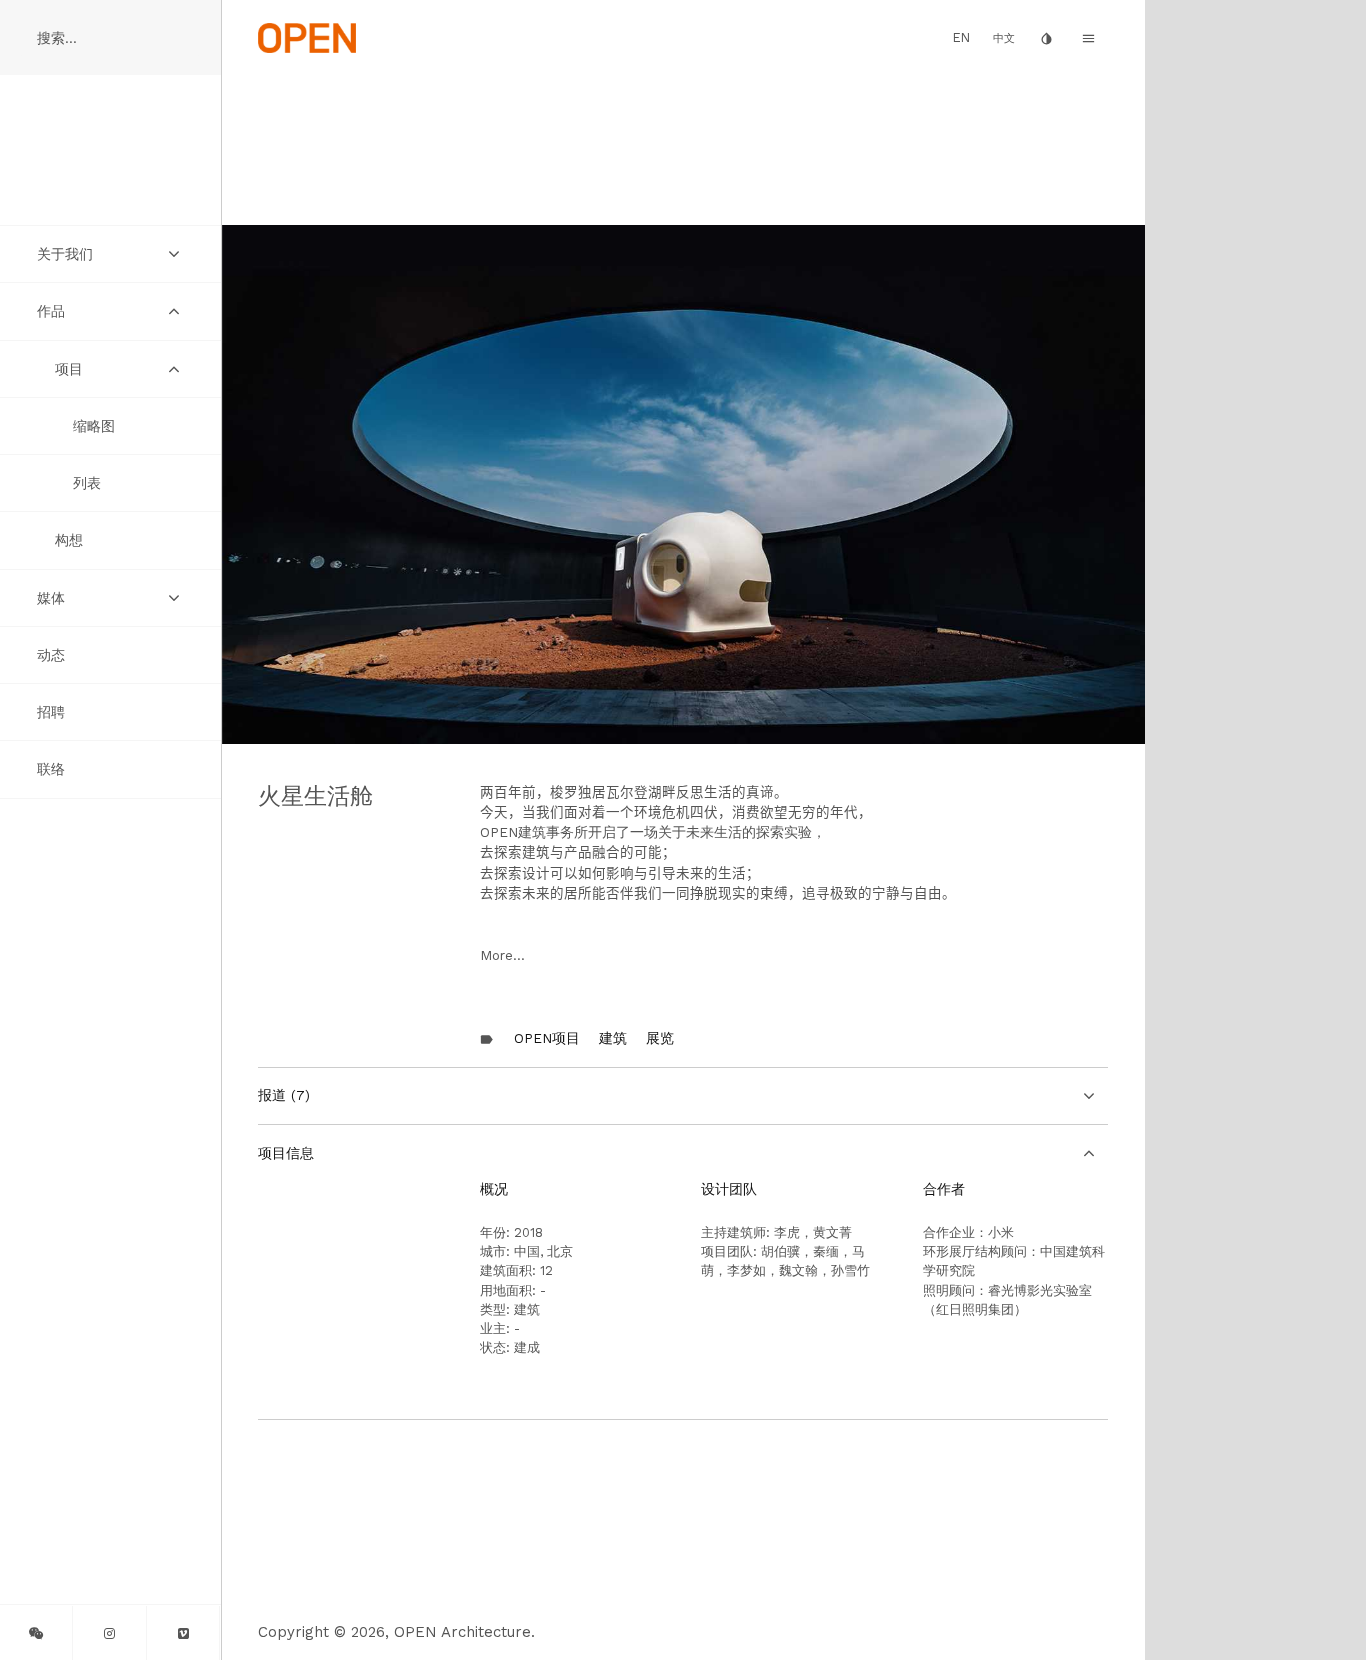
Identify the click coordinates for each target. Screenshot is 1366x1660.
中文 (1004, 38)
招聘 (51, 712)
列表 (87, 483)
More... (502, 955)
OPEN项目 (547, 1038)
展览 (660, 1038)
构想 (69, 540)
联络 (51, 769)
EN (961, 37)
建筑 (613, 1038)
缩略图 (94, 426)
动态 (51, 655)
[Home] (307, 37)
